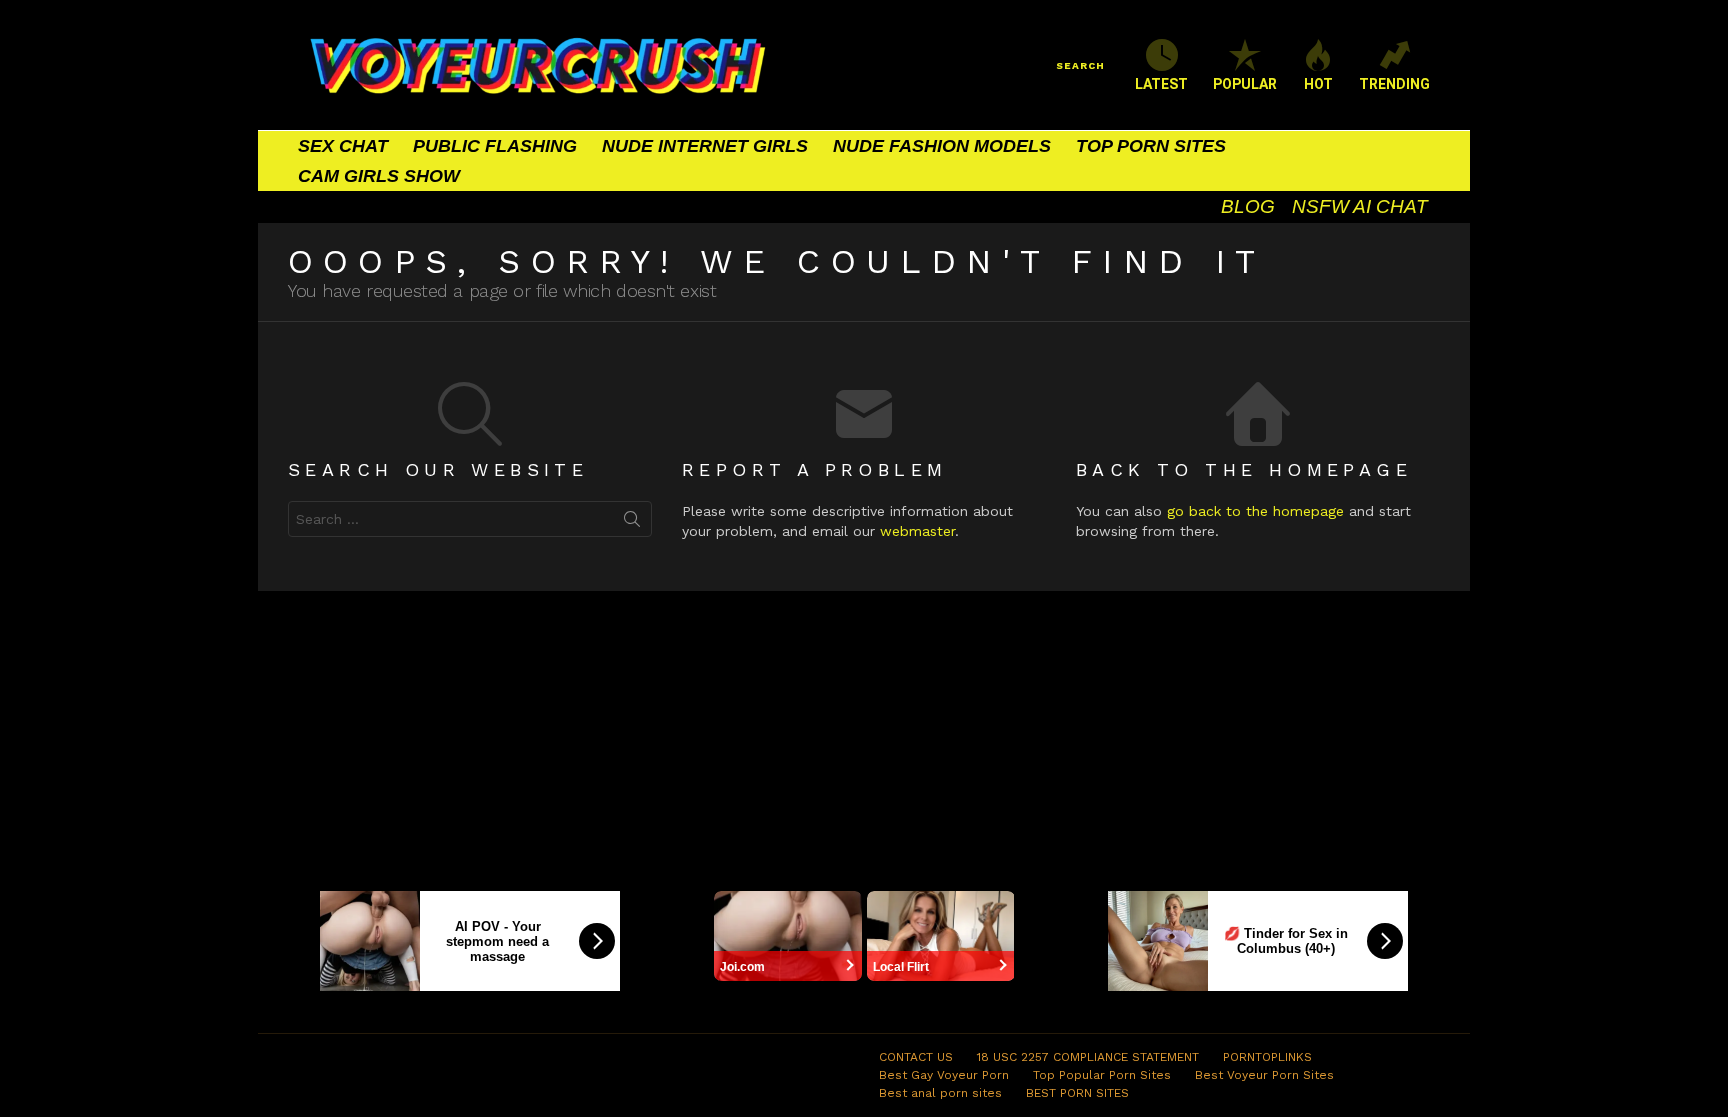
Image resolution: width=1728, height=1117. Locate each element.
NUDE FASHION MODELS (942, 146)
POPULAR (1245, 84)
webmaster (917, 531)
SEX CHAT (343, 146)
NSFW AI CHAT (1360, 206)
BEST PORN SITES (1077, 1093)
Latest (1161, 84)
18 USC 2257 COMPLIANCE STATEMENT (1088, 1057)
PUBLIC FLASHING (495, 146)
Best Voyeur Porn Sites (1264, 1075)
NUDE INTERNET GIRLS (705, 146)
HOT (1318, 84)
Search (632, 523)
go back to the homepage (1255, 511)
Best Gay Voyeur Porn (944, 1075)
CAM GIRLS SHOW (379, 176)
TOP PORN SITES (1151, 146)
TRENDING (1394, 84)
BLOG (1248, 206)
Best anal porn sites (940, 1093)
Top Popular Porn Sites (1102, 1075)
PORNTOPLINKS (1267, 1057)
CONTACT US (916, 1057)
